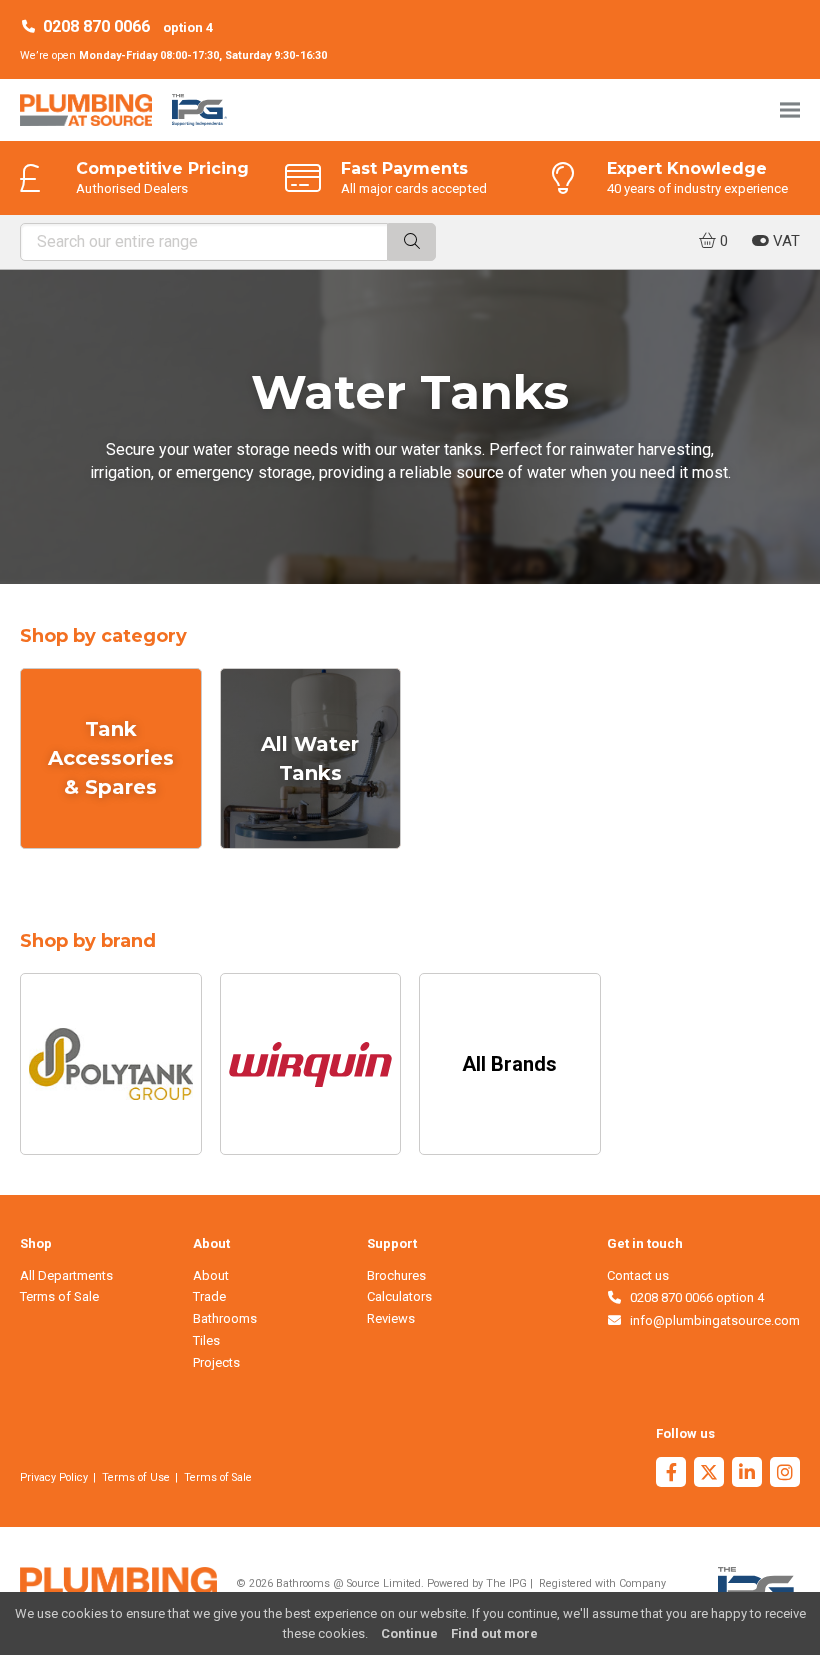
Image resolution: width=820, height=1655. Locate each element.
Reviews (391, 1318)
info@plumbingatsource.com (711, 1320)
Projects (216, 1362)
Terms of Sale (59, 1296)
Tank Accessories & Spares (111, 758)
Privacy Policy (54, 1477)
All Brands (509, 1064)
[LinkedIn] (747, 1474)
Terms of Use (136, 1477)
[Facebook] (671, 1474)
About (211, 1275)
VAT (784, 241)
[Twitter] (709, 1474)
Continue (409, 1633)
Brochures (396, 1275)
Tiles (206, 1340)
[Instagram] (785, 1474)
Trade (209, 1296)
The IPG (506, 1583)
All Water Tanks (310, 758)
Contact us (638, 1275)
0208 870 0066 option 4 (693, 1297)
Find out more (494, 1633)
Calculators (399, 1296)
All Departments (66, 1275)
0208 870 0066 (96, 26)
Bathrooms (225, 1318)
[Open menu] (790, 109)
